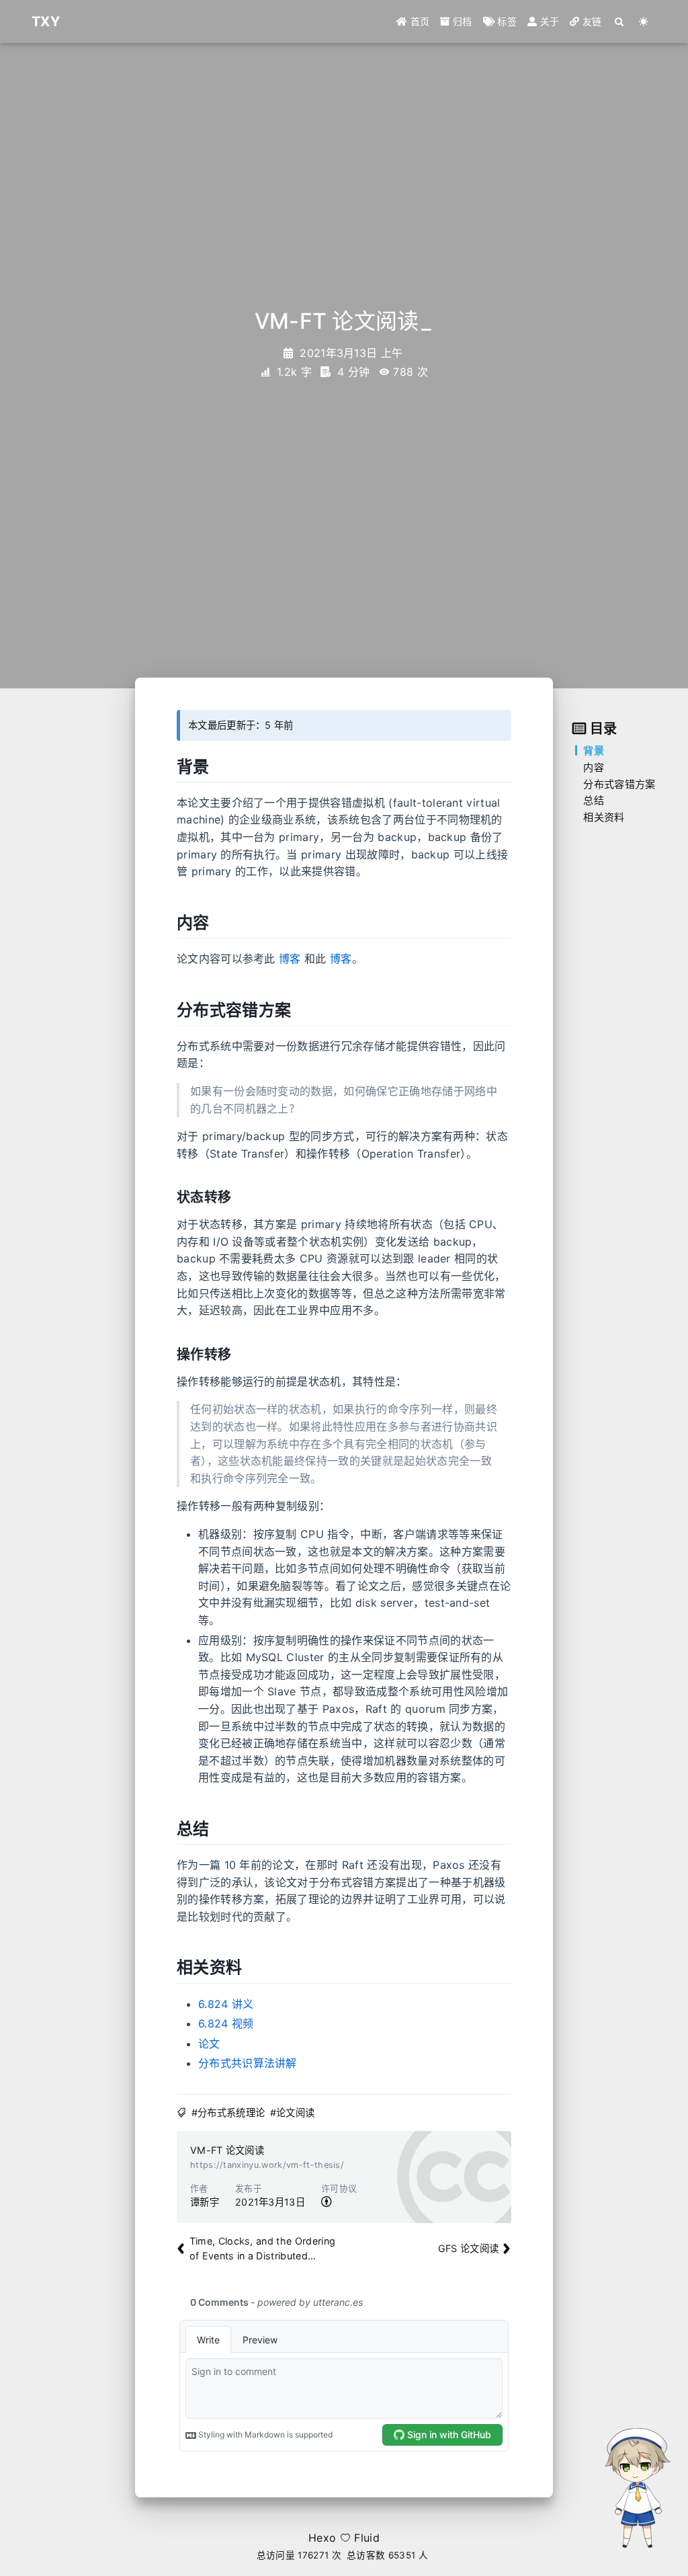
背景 (594, 751)
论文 (209, 2044)
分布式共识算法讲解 (248, 2063)
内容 (594, 767)
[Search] (620, 22)
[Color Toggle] (644, 22)
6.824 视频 (226, 2023)
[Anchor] (213, 767)
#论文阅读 (293, 2112)
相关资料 (604, 817)
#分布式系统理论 (228, 2112)
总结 (594, 800)
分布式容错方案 (619, 784)
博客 (290, 959)
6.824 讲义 (226, 2004)
